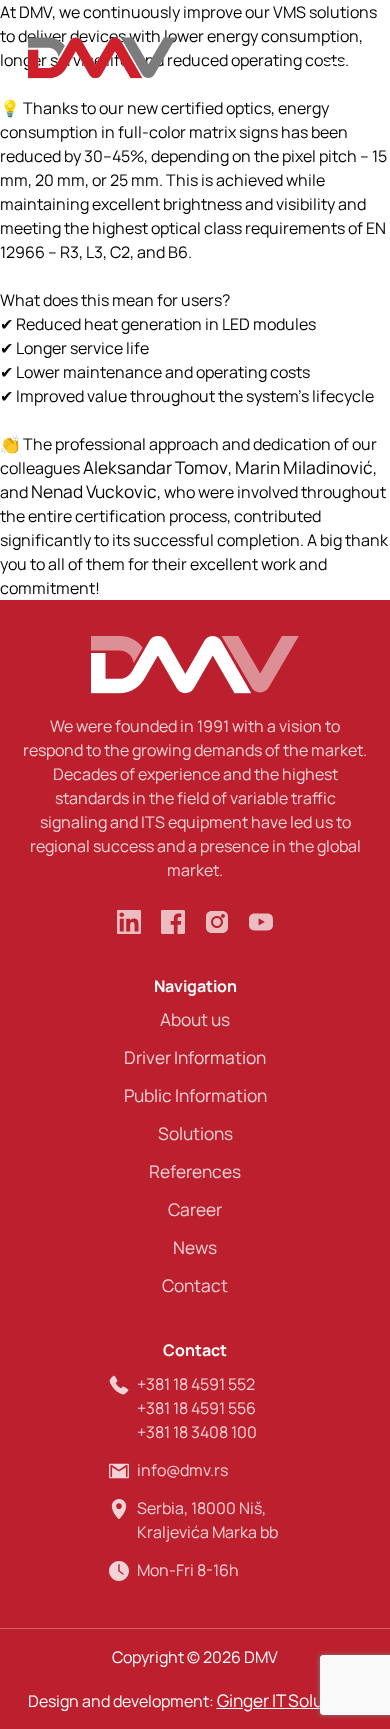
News (195, 1247)
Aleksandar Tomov (155, 467)
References (195, 1171)
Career (195, 1209)
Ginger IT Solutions (290, 1700)
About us (195, 1019)
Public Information (195, 1095)
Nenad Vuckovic (94, 491)
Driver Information (195, 1057)
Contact (195, 1285)
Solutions (195, 1133)
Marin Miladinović (304, 467)
